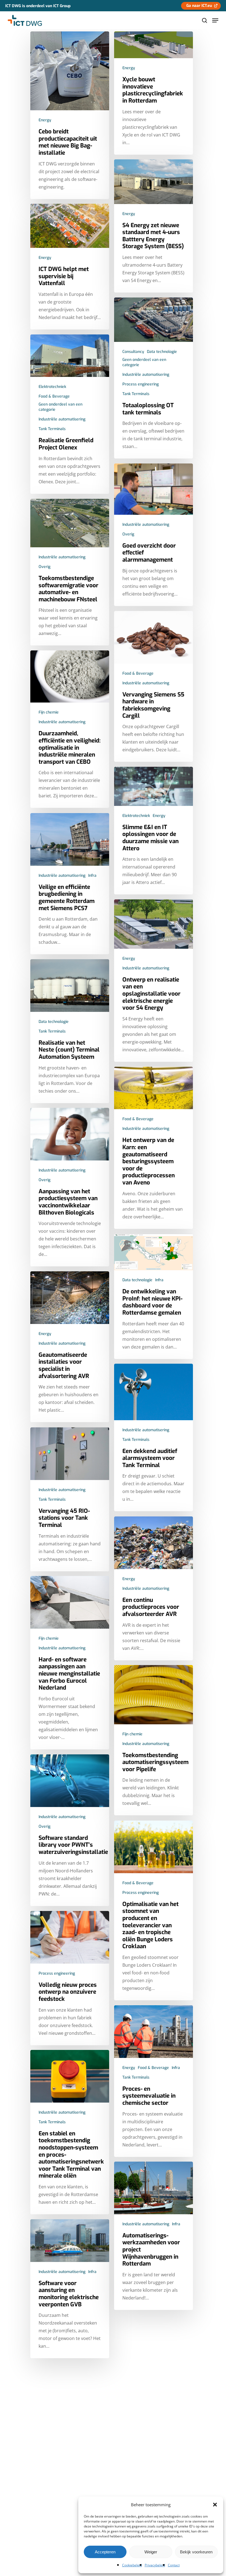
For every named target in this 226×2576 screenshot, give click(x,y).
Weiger (151, 2552)
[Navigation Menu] (215, 20)
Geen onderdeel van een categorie (144, 362)
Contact (174, 2565)
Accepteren (105, 2552)
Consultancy (133, 352)
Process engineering (141, 384)
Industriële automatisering (146, 375)
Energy (45, 120)
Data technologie (162, 352)
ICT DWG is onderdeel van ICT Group (38, 6)
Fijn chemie (49, 712)
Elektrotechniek (52, 387)
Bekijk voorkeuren (196, 2552)
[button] (215, 2505)
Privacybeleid (155, 2565)
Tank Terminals (136, 394)
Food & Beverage (54, 396)
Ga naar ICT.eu (199, 6)
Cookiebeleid (132, 2565)
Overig (128, 534)
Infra (92, 876)
